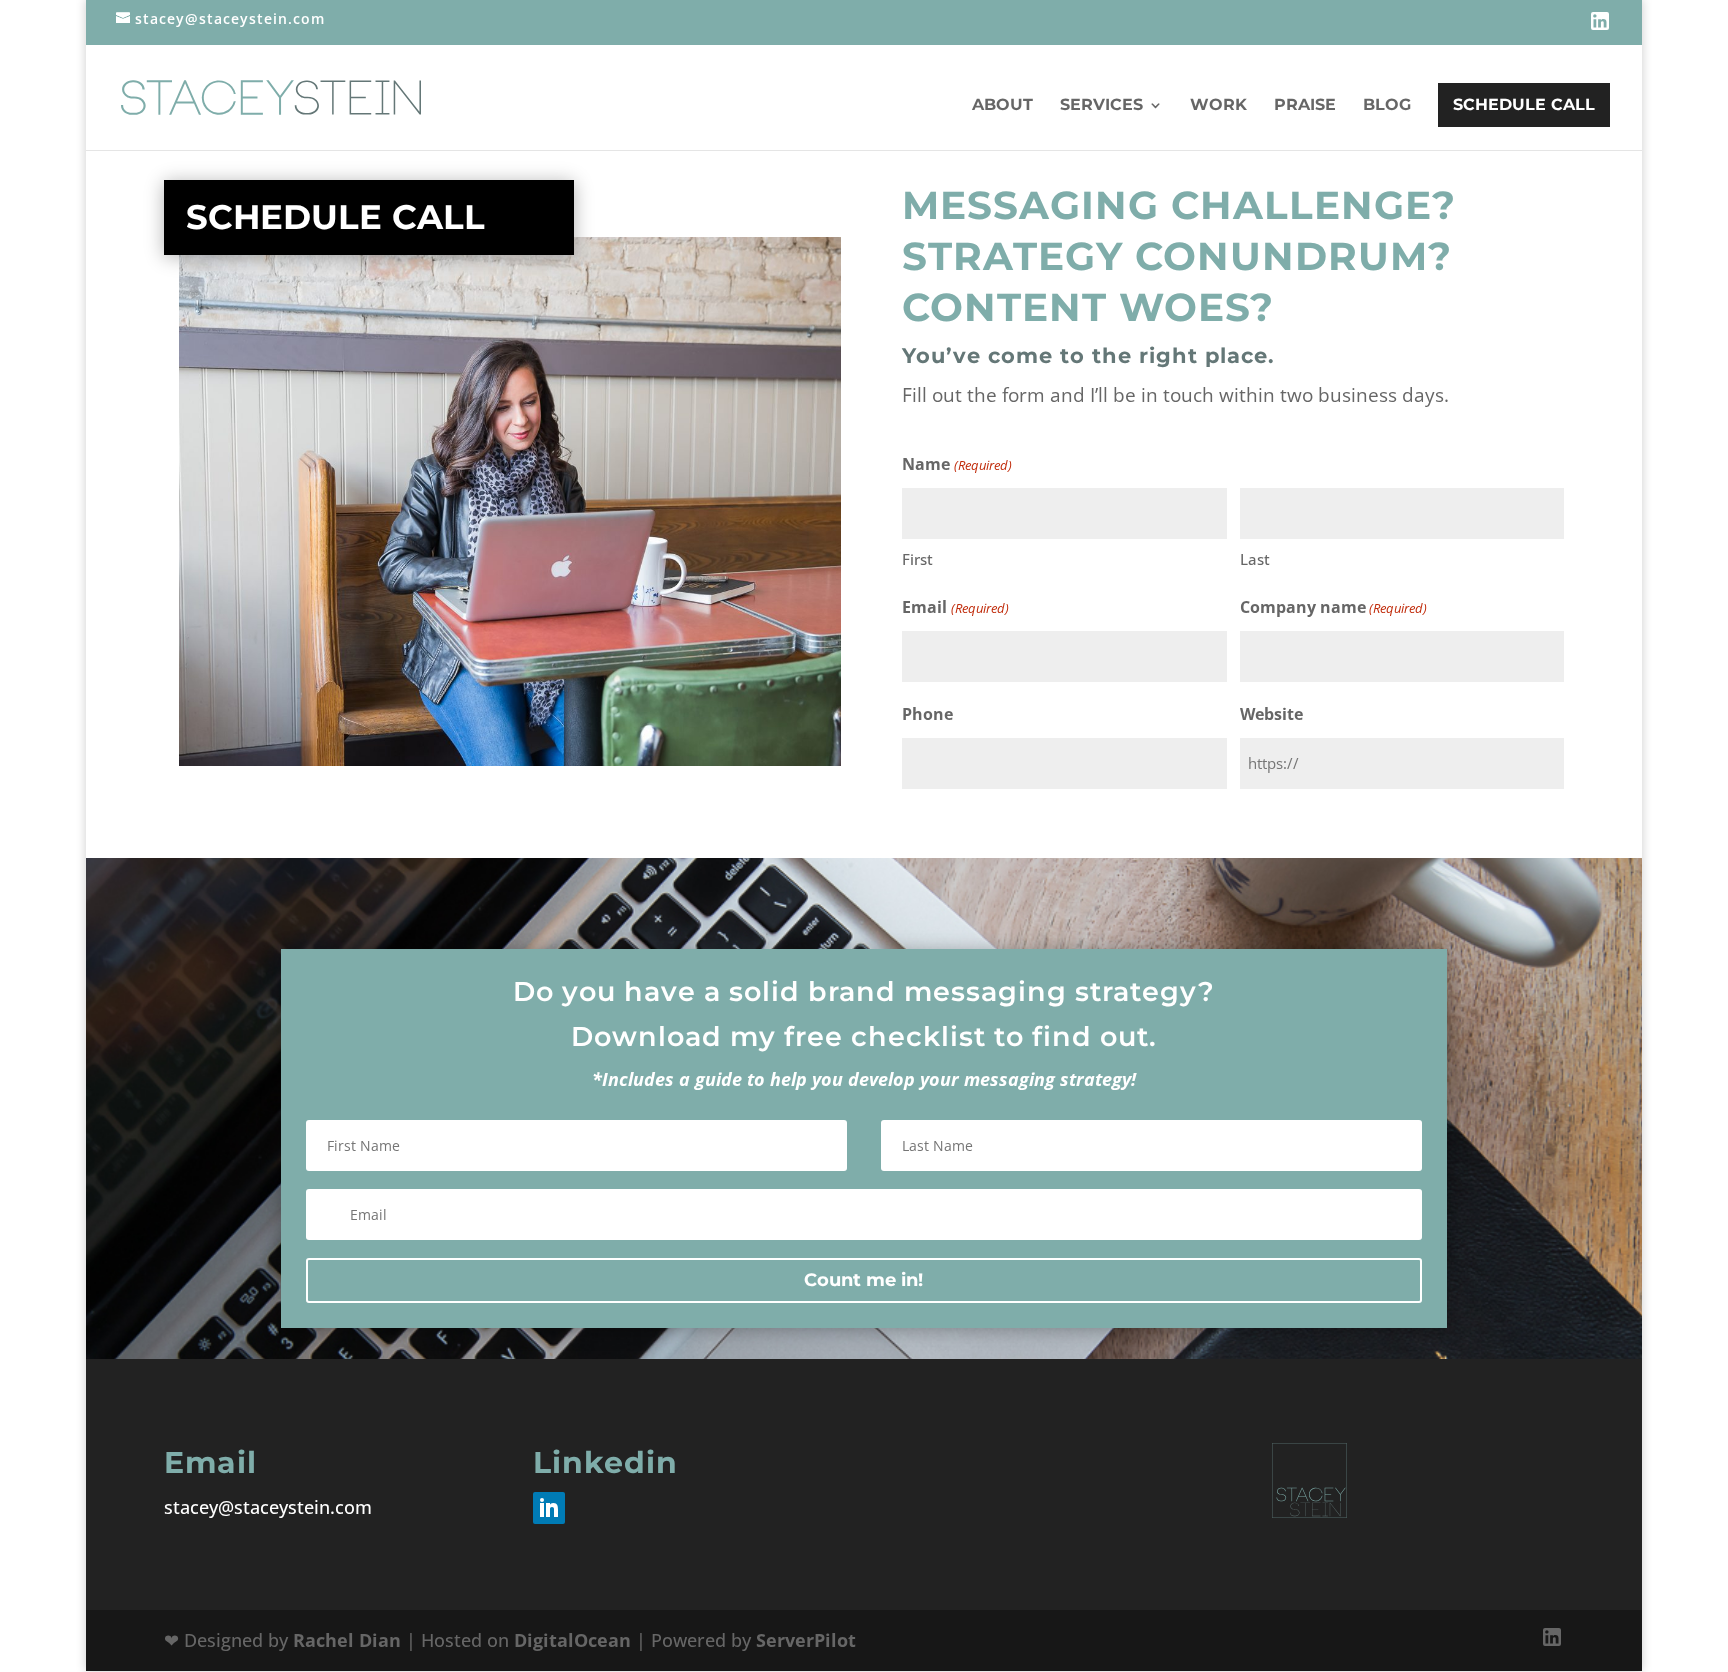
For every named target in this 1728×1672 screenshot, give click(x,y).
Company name (1333, 607)
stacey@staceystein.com (268, 1507)
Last (1255, 559)
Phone (927, 714)
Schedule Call (1524, 104)
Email (955, 607)
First (917, 559)
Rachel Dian (347, 1640)
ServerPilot (806, 1640)
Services (1101, 106)
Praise (1305, 106)
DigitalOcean (572, 1640)
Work (1218, 106)
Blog (1387, 106)
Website (1271, 714)
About (1002, 106)
